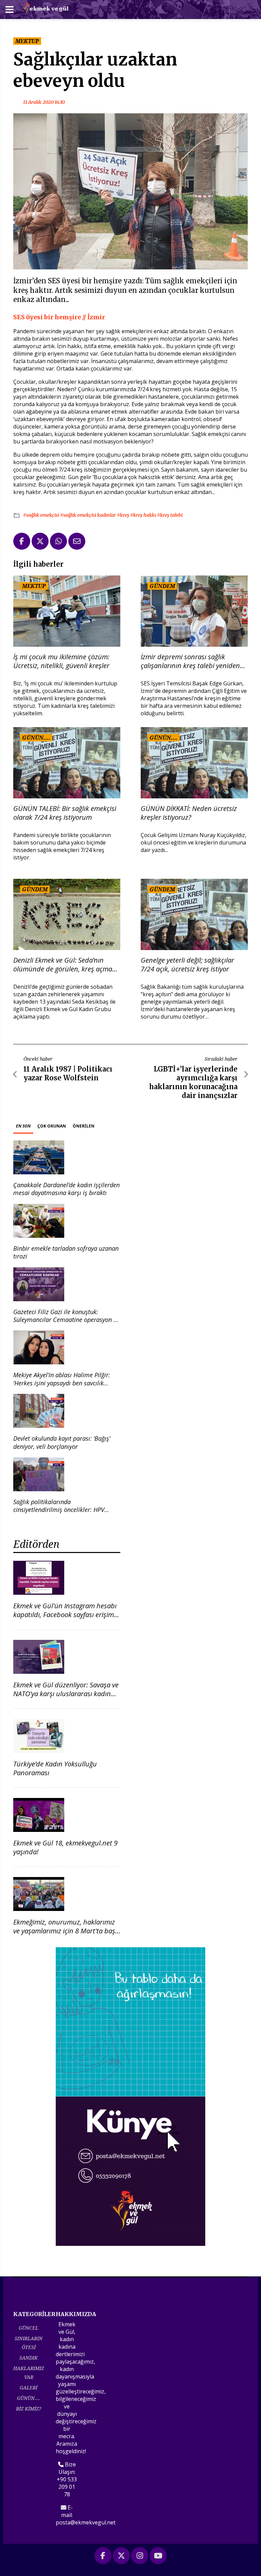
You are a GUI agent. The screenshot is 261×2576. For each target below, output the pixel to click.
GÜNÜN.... (29, 2398)
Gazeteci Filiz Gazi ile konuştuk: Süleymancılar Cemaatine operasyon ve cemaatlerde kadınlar (66, 1320)
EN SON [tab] (23, 1126)
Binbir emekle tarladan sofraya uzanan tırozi (66, 1252)
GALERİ (29, 2388)
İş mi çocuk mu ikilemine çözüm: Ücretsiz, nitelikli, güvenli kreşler (61, 661)
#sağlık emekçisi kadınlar (89, 515)
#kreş (124, 515)
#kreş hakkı (144, 515)
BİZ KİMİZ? (29, 2409)
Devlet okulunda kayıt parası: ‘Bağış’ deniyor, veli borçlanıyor (62, 1442)
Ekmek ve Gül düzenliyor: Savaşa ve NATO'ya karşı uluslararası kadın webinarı (66, 1694)
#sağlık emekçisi (42, 515)
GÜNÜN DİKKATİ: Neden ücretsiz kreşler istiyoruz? (189, 813)
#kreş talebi (170, 515)
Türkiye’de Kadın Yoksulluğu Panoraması (55, 1768)
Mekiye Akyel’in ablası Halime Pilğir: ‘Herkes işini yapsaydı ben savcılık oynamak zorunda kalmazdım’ (62, 1383)
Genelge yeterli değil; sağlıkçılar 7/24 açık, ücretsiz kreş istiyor (187, 965)
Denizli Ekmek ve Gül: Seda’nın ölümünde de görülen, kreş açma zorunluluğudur (63, 965)
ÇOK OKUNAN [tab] (52, 1126)
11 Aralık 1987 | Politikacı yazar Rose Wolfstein (68, 1073)
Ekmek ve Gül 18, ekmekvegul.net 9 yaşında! (65, 1847)
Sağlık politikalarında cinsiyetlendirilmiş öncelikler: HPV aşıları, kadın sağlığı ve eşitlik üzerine (64, 1510)
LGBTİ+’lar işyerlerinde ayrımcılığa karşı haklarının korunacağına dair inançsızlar (193, 1082)
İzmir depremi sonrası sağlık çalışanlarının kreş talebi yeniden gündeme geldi (190, 661)
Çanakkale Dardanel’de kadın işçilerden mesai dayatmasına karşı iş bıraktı (66, 1189)
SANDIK (29, 2358)
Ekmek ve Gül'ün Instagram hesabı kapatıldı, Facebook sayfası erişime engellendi (65, 1615)
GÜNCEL (29, 2328)
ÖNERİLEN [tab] (84, 1126)
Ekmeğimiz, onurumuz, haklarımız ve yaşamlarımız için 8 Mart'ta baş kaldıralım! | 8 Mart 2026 (64, 1931)
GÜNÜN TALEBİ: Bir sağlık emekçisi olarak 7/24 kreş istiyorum (65, 813)
